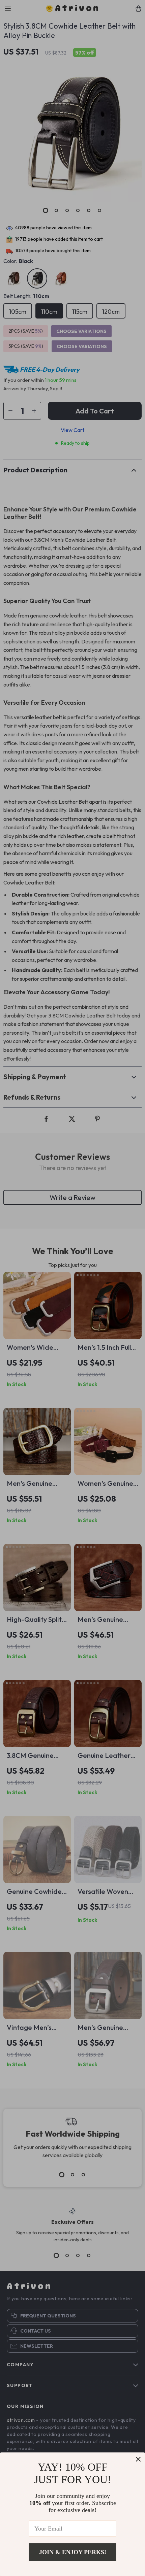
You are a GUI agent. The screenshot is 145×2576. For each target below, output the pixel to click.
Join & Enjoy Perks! (73, 2552)
